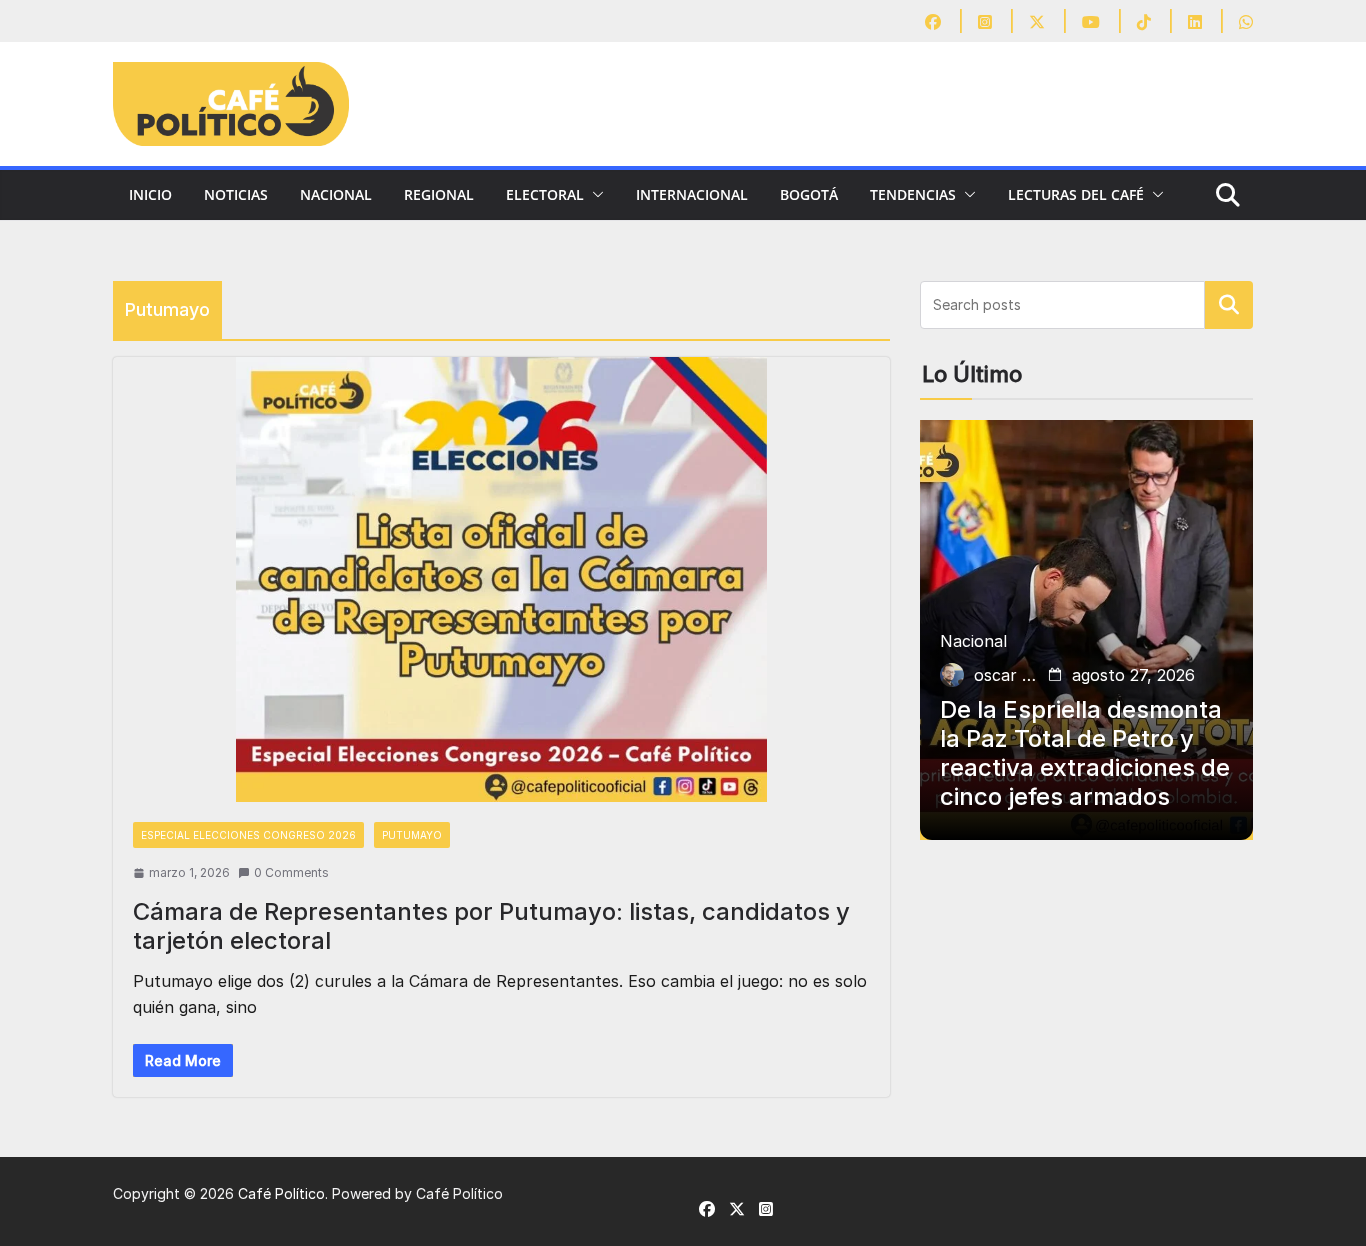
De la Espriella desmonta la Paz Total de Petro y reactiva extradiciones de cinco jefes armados (1085, 753)
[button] (594, 195)
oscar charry (1007, 675)
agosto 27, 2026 (1133, 675)
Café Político (281, 1193)
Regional (439, 194)
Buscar (1229, 305)
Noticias (236, 194)
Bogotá (809, 194)
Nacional (336, 194)
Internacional (692, 194)
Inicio (150, 194)
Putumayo (412, 835)
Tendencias (913, 194)
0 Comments (291, 872)
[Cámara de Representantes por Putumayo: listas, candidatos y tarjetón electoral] (501, 579)
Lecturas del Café (1076, 194)
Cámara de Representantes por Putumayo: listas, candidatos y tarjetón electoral (491, 926)
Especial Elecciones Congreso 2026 (248, 835)
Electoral (545, 194)
